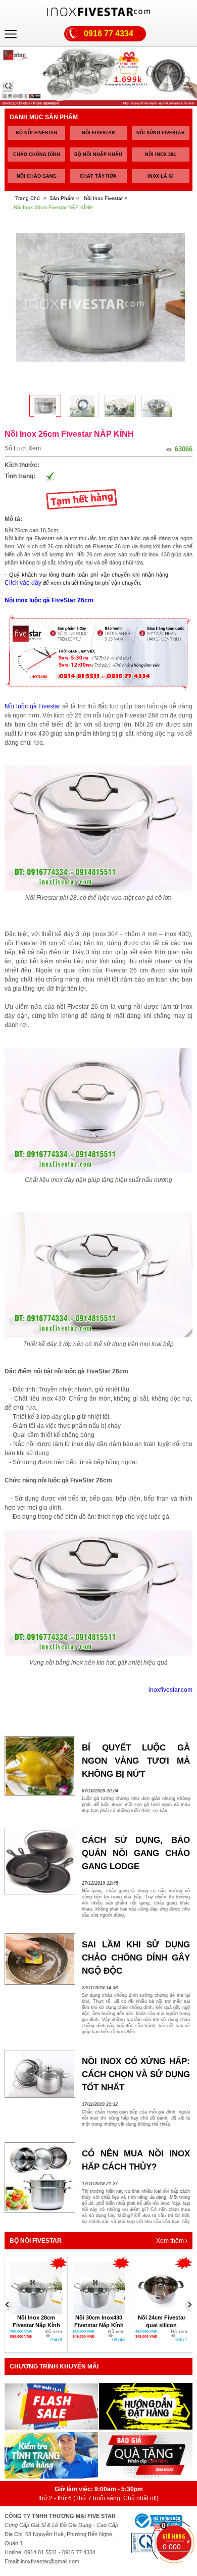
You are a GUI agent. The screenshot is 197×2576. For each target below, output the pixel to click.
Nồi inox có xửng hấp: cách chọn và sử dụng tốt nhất (136, 2074)
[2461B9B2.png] (120, 406)
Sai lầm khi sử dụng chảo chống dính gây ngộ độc (136, 1958)
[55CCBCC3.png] (45, 406)
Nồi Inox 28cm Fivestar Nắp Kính (36, 2321)
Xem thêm (171, 2241)
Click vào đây (23, 583)
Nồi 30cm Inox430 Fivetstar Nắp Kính (99, 2321)
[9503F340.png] (83, 406)
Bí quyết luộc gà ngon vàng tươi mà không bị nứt (136, 1761)
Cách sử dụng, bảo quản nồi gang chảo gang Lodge (136, 1853)
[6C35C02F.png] (157, 406)
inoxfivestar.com (170, 1690)
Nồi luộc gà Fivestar (32, 706)
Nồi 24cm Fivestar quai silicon (162, 2321)
